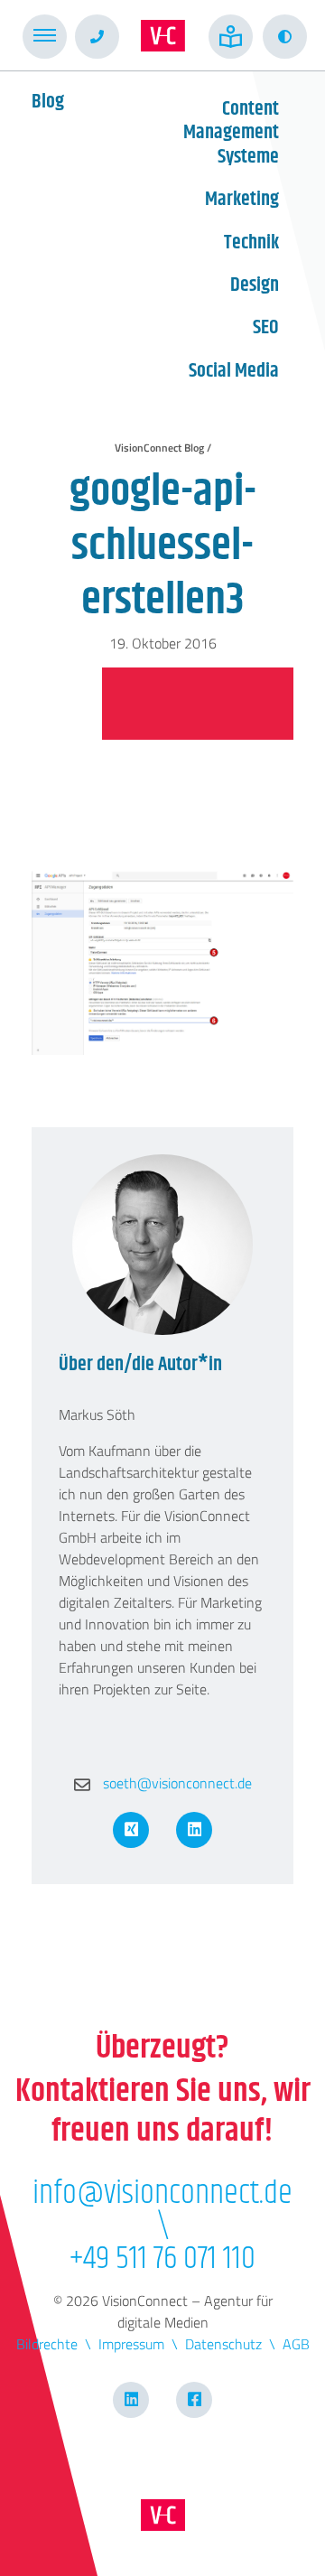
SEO (266, 328)
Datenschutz (223, 2344)
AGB (296, 2344)
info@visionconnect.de (162, 2194)
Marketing (242, 200)
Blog (48, 102)
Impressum (131, 2344)
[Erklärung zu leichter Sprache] (231, 37)
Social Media (234, 371)
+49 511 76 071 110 (162, 2259)
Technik (251, 243)
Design (255, 285)
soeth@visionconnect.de (176, 1783)
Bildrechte (47, 2344)
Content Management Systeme (231, 133)
